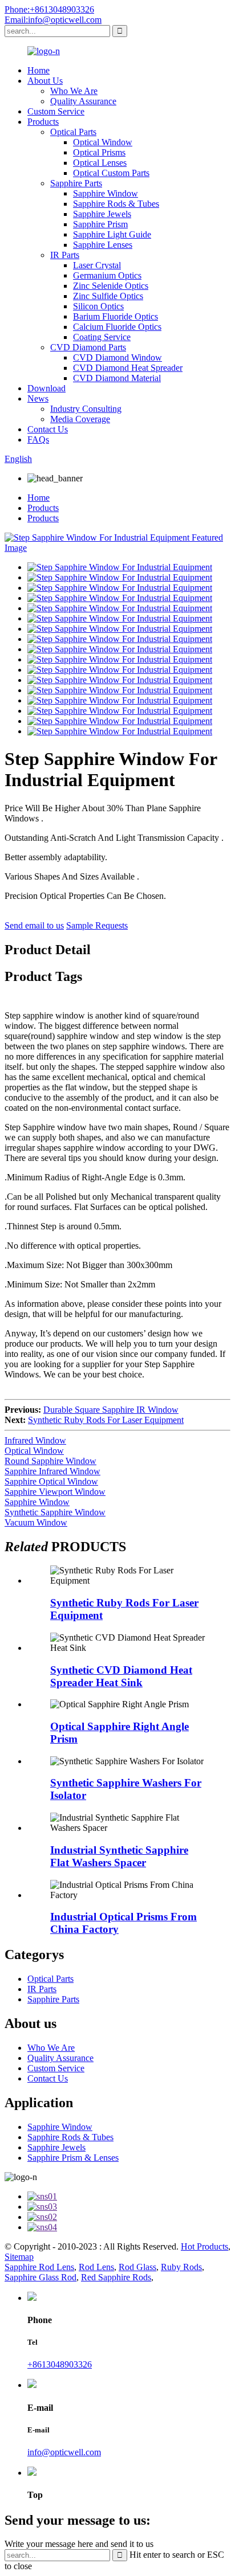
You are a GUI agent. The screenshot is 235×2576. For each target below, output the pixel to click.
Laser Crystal (97, 265)
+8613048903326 (60, 2364)
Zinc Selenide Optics (111, 286)
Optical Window (103, 142)
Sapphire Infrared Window (52, 1471)
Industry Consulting (86, 409)
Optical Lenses (100, 163)
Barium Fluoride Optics (116, 316)
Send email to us (34, 925)
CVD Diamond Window (117, 357)
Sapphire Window (106, 193)
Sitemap (19, 2257)
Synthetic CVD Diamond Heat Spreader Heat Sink (121, 1676)
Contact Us (48, 429)
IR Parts (65, 255)
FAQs (38, 439)
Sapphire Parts (76, 183)
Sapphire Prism (100, 224)
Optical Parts (73, 132)
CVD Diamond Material (117, 378)
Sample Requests (97, 925)
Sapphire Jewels (102, 214)
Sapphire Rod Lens (39, 2267)
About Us (45, 81)
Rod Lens (96, 2267)
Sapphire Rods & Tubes (116, 204)
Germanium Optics (107, 275)
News (38, 398)
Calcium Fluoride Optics (117, 327)
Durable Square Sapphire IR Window (111, 1410)
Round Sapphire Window (50, 1461)
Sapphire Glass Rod (40, 2277)
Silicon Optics (98, 306)
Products (43, 122)
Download (46, 388)
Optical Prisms (99, 152)
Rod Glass (137, 2267)
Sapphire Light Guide (112, 234)
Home (39, 70)
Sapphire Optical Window (51, 1481)
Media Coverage (80, 419)
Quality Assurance (83, 101)
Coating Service (102, 337)
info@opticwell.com (64, 2452)
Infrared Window (35, 1440)
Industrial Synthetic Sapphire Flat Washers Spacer (119, 1856)
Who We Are (74, 91)
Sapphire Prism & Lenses (73, 2158)
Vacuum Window (36, 1522)
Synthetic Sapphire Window (55, 1512)
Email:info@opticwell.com (53, 20)
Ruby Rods (181, 2267)
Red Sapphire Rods (116, 2277)
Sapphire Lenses (103, 245)
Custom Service (56, 111)
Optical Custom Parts (111, 173)
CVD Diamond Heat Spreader (128, 368)
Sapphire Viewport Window (55, 1492)
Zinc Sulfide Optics (108, 296)
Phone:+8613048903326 (49, 9)
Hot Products (204, 2246)
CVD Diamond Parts (88, 347)
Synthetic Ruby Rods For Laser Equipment (106, 1420)
